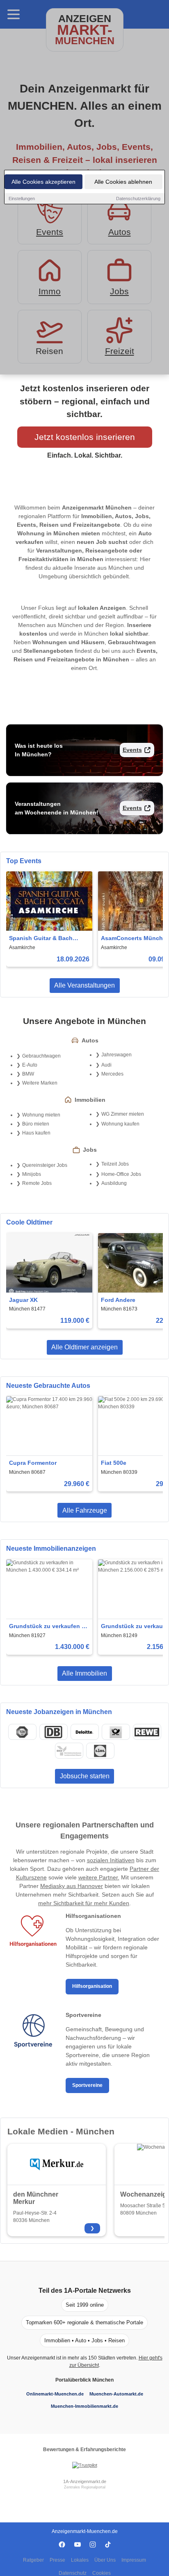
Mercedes (112, 1074)
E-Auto (30, 1065)
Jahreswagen (116, 1055)
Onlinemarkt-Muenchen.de (55, 2394)
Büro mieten (36, 1124)
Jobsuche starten (85, 1776)
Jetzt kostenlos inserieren (85, 437)
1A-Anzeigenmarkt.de (85, 2481)
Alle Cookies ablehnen (123, 182)
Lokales (80, 2560)
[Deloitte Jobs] (84, 1732)
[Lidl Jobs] (100, 1751)
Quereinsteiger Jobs (45, 1165)
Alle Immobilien (84, 1673)
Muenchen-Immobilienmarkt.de (84, 2406)
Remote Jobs (37, 1183)
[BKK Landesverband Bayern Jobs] (69, 1751)
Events (132, 750)
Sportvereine (87, 2085)
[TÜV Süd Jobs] (22, 1732)
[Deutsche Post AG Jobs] (116, 1732)
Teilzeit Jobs (115, 1164)
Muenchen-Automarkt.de (116, 2394)
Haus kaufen (36, 1133)
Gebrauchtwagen (41, 1056)
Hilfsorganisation (92, 1986)
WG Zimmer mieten (123, 1114)
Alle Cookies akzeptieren (43, 182)
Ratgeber (33, 2560)
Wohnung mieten (41, 1115)
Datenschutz (73, 2573)
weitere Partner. (99, 1877)
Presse (57, 2560)
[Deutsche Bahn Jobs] (53, 1732)
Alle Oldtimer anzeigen (84, 1347)
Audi (106, 1065)
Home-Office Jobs (121, 1174)
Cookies (102, 2573)
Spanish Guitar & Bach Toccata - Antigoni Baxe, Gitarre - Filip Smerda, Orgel (48, 939)
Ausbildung (114, 1183)
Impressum (134, 2560)
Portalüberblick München (84, 2380)
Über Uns (105, 2560)
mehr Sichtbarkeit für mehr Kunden (84, 1903)
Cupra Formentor (33, 1463)
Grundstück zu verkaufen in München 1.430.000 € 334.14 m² (48, 1627)
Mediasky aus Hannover (72, 1886)
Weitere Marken (40, 1083)
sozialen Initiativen (111, 1860)
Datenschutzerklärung (138, 199)
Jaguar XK (23, 1300)
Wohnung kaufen (120, 1124)
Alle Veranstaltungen (84, 985)
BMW (28, 1074)
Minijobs (32, 1174)
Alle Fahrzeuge (85, 1510)
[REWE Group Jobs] (147, 1732)
